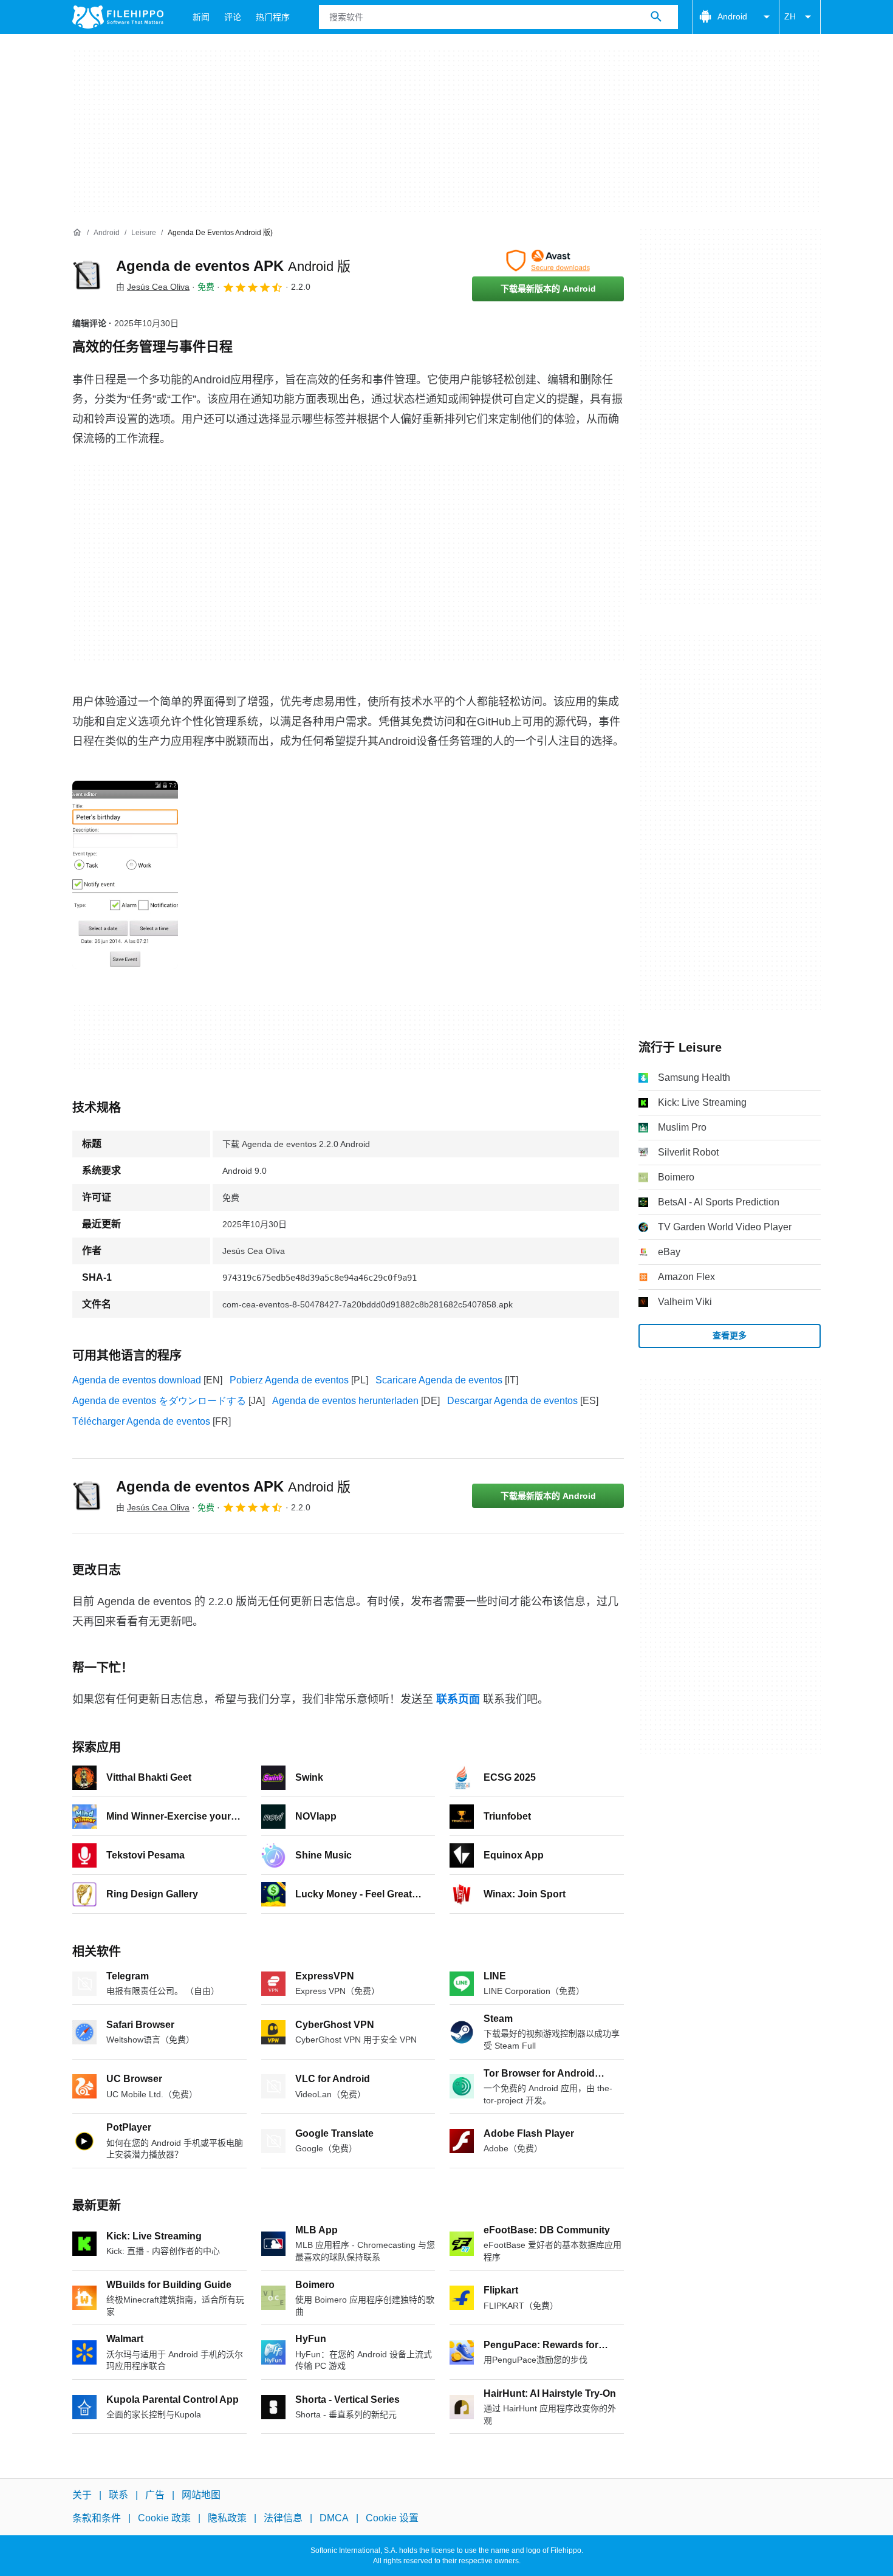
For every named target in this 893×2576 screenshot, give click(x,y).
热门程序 (273, 17)
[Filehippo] (118, 17)
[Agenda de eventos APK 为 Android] (87, 275)
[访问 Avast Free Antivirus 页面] (548, 261)
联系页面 (458, 1699)
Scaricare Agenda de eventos (439, 1380)
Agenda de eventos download (137, 1380)
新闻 (201, 17)
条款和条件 (97, 2518)
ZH (790, 16)
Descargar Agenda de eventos (512, 1401)
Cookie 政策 (164, 2518)
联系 (118, 2495)
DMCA (334, 2518)
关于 (82, 2495)
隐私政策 (227, 2518)
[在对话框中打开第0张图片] (125, 875)
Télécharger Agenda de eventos (141, 1421)
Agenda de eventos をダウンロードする (159, 1401)
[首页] (77, 233)
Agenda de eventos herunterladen (345, 1401)
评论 (233, 17)
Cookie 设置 (392, 2518)
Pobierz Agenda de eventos (289, 1380)
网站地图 (201, 2495)
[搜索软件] (656, 17)
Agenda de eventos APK (233, 266)
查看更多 (730, 1335)
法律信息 (283, 2518)
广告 (155, 2495)
